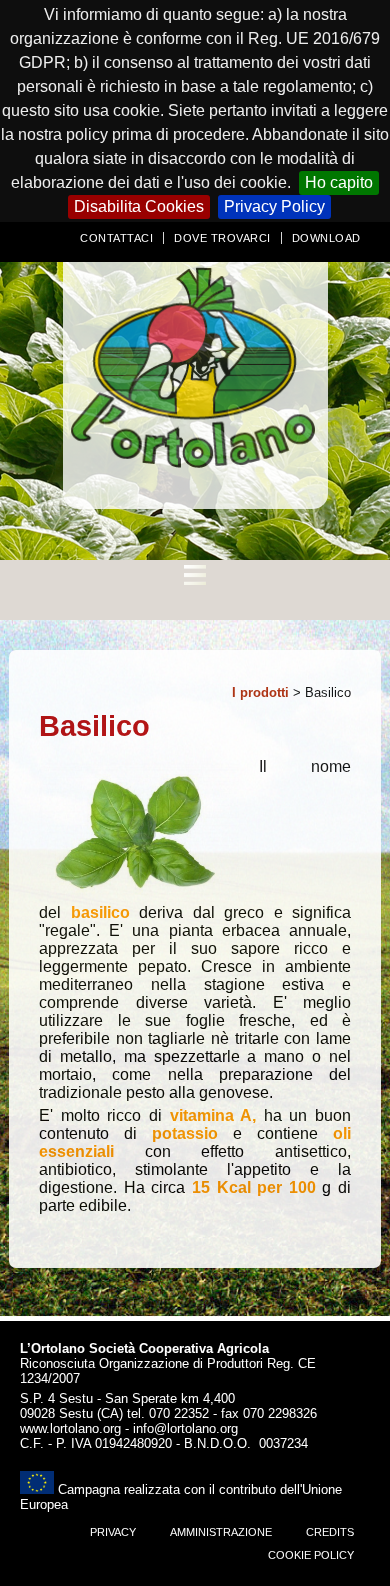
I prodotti (260, 692)
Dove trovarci (222, 238)
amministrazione (221, 1532)
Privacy (113, 1532)
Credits (330, 1532)
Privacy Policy (274, 206)
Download (326, 238)
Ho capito (339, 182)
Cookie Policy (311, 1555)
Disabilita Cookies (139, 206)
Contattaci (116, 238)
